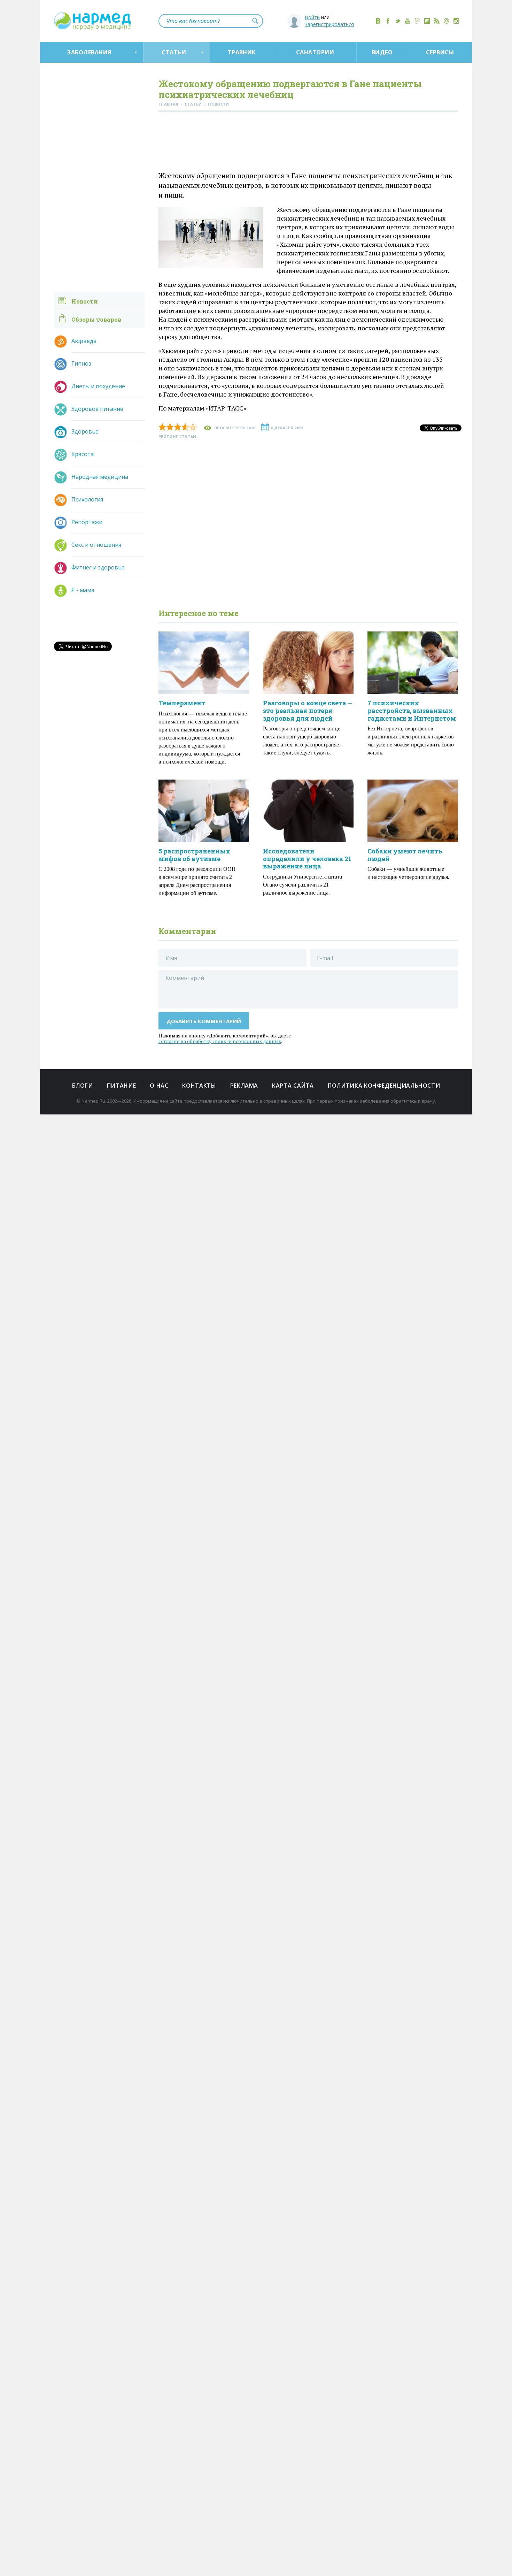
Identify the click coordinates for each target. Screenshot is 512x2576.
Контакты (199, 1086)
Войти (312, 17)
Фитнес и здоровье (98, 567)
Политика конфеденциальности (384, 1086)
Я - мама (83, 590)
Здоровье (85, 431)
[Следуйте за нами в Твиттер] (398, 21)
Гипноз (81, 363)
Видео (382, 52)
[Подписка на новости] (447, 21)
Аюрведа (84, 341)
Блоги (83, 1086)
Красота (83, 454)
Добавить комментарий (204, 1021)
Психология (87, 499)
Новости (85, 301)
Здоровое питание (97, 409)
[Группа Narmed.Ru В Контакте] (378, 21)
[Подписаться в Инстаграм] (456, 21)
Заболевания (89, 52)
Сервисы (440, 52)
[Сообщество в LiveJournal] (417, 21)
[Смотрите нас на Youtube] (408, 21)
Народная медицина (100, 477)
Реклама (244, 1086)
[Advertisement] (308, 143)
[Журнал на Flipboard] (427, 21)
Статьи (174, 52)
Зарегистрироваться (329, 24)
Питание (121, 1086)
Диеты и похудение (98, 386)
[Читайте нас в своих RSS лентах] (437, 21)
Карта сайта (293, 1086)
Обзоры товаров (96, 319)
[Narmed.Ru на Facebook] (388, 21)
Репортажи (87, 522)
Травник (242, 52)
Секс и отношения (96, 545)
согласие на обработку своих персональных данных (220, 1041)
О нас (159, 1086)
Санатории (315, 52)
